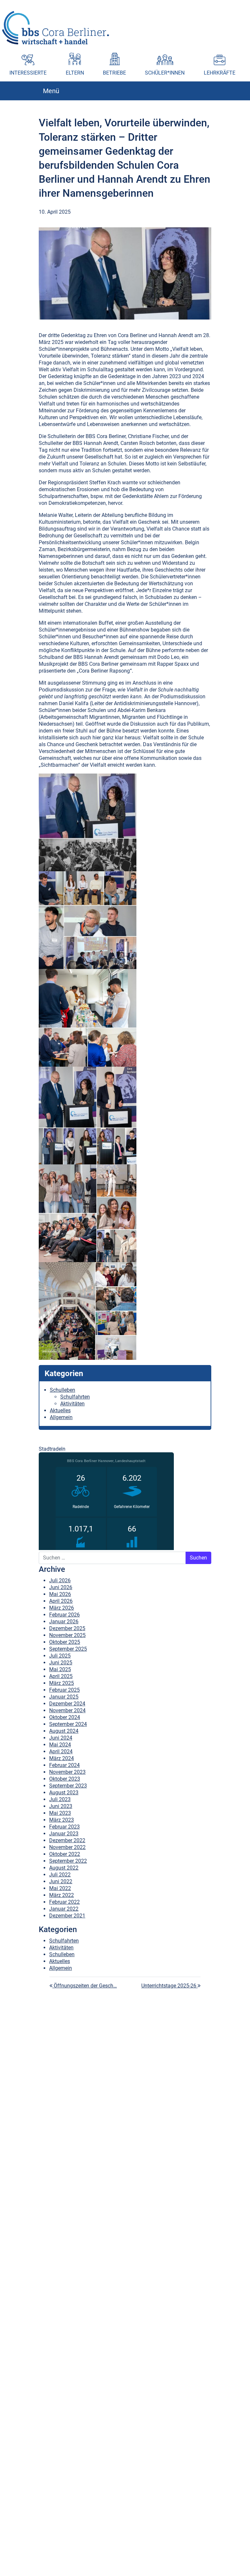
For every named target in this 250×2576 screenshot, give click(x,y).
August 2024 (64, 1731)
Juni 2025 (61, 1663)
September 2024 (68, 1724)
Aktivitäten (72, 1404)
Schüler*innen (165, 73)
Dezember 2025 (67, 1628)
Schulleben (62, 1390)
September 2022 (68, 1861)
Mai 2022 (60, 1888)
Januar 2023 (64, 1834)
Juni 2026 (61, 1587)
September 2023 (68, 1786)
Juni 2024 (61, 1738)
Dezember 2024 (67, 1704)
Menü (51, 91)
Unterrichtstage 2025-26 (169, 1986)
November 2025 (67, 1635)
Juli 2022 (60, 1875)
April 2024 (61, 1751)
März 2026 (62, 1608)
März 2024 (62, 1758)
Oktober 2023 (65, 1779)
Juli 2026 (60, 1580)
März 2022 (62, 1895)
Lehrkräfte (220, 73)
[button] (245, 5)
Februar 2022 (64, 1902)
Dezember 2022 (67, 1840)
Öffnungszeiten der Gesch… (85, 1986)
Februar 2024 (64, 1765)
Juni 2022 (61, 1881)
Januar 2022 (64, 1909)
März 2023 (62, 1820)
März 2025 (62, 1683)
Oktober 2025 (65, 1642)
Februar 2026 (64, 1615)
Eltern (75, 73)
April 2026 (61, 1601)
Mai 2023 (60, 1813)
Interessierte (28, 73)
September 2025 (68, 1649)
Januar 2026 (64, 1622)
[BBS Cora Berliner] (56, 28)
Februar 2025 (64, 1690)
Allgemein (61, 1417)
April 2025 (61, 1676)
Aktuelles (60, 1410)
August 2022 (64, 1868)
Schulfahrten (75, 1397)
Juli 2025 (60, 1656)
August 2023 (64, 1793)
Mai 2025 (60, 1669)
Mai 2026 (60, 1594)
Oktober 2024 (65, 1717)
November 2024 (67, 1710)
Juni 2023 (61, 1806)
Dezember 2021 (67, 1916)
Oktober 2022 (65, 1854)
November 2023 (67, 1772)
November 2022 (67, 1847)
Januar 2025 (64, 1697)
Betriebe (114, 73)
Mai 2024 (60, 1745)
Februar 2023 (64, 1827)
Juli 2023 (60, 1799)
